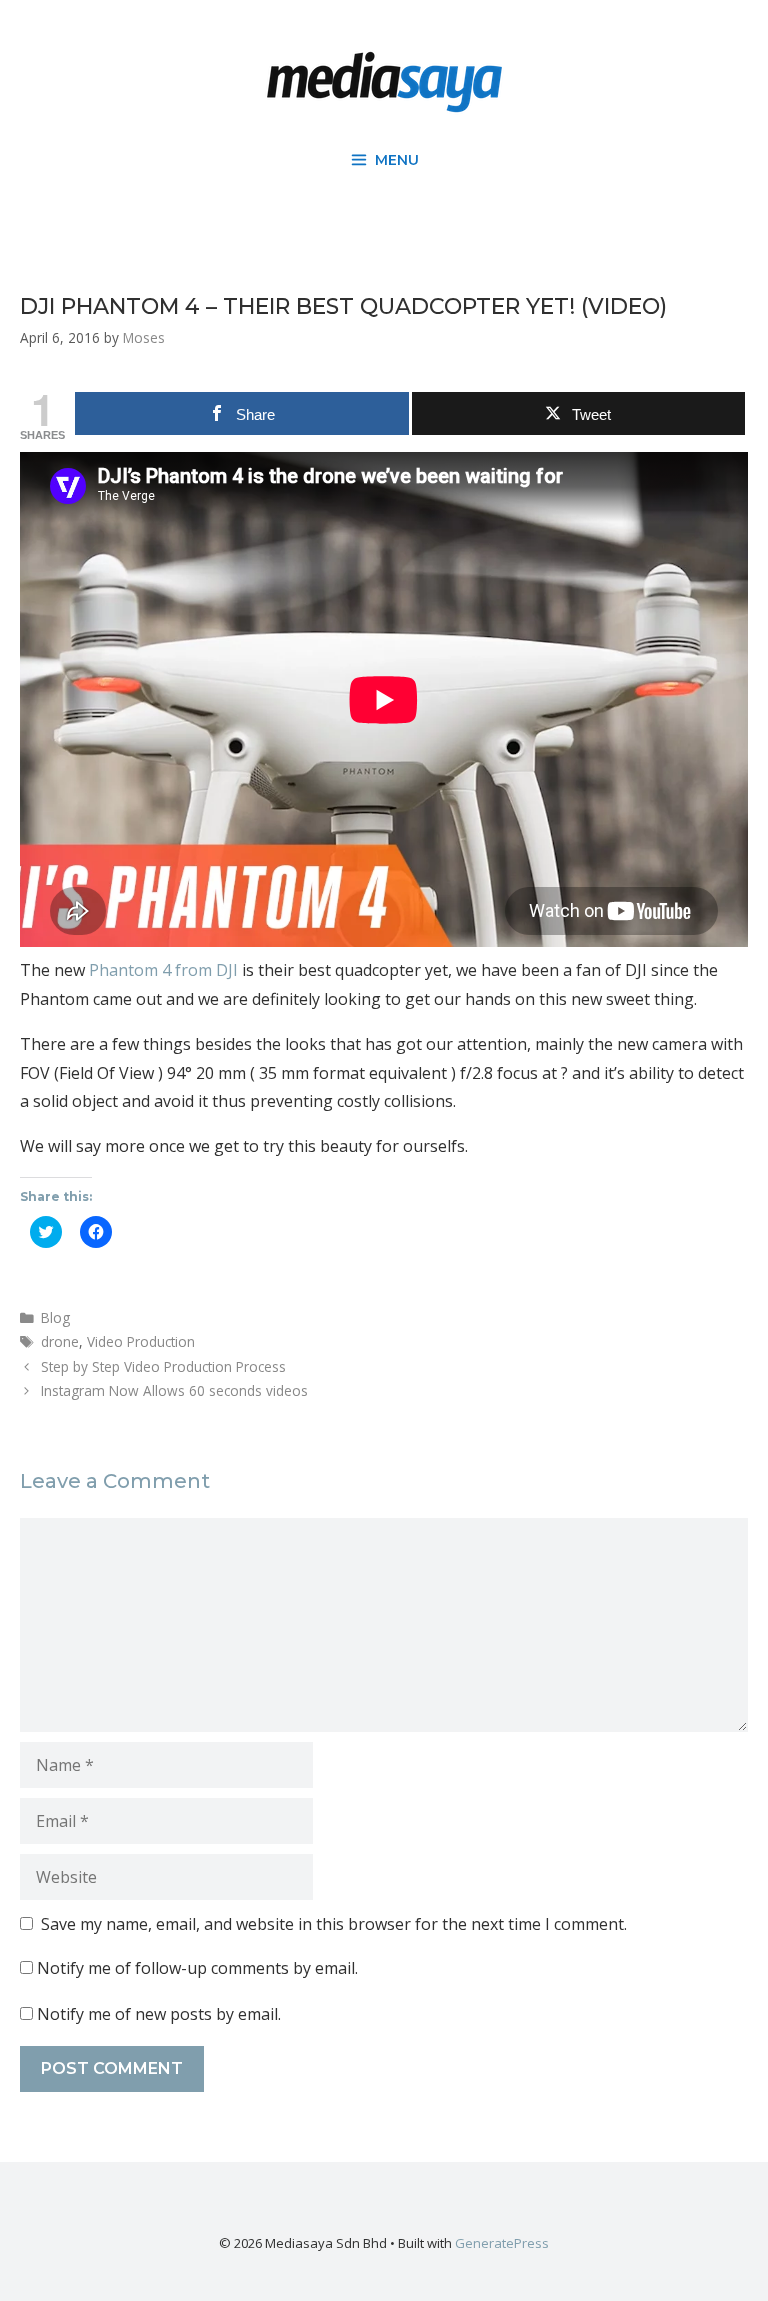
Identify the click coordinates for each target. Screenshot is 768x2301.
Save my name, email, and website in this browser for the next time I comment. (334, 1924)
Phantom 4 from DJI (163, 970)
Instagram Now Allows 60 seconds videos (174, 1390)
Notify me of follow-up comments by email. (197, 1968)
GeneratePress (502, 2243)
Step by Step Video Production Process (163, 1366)
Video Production (141, 1341)
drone (60, 1341)
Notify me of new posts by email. (159, 2014)
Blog (55, 1317)
